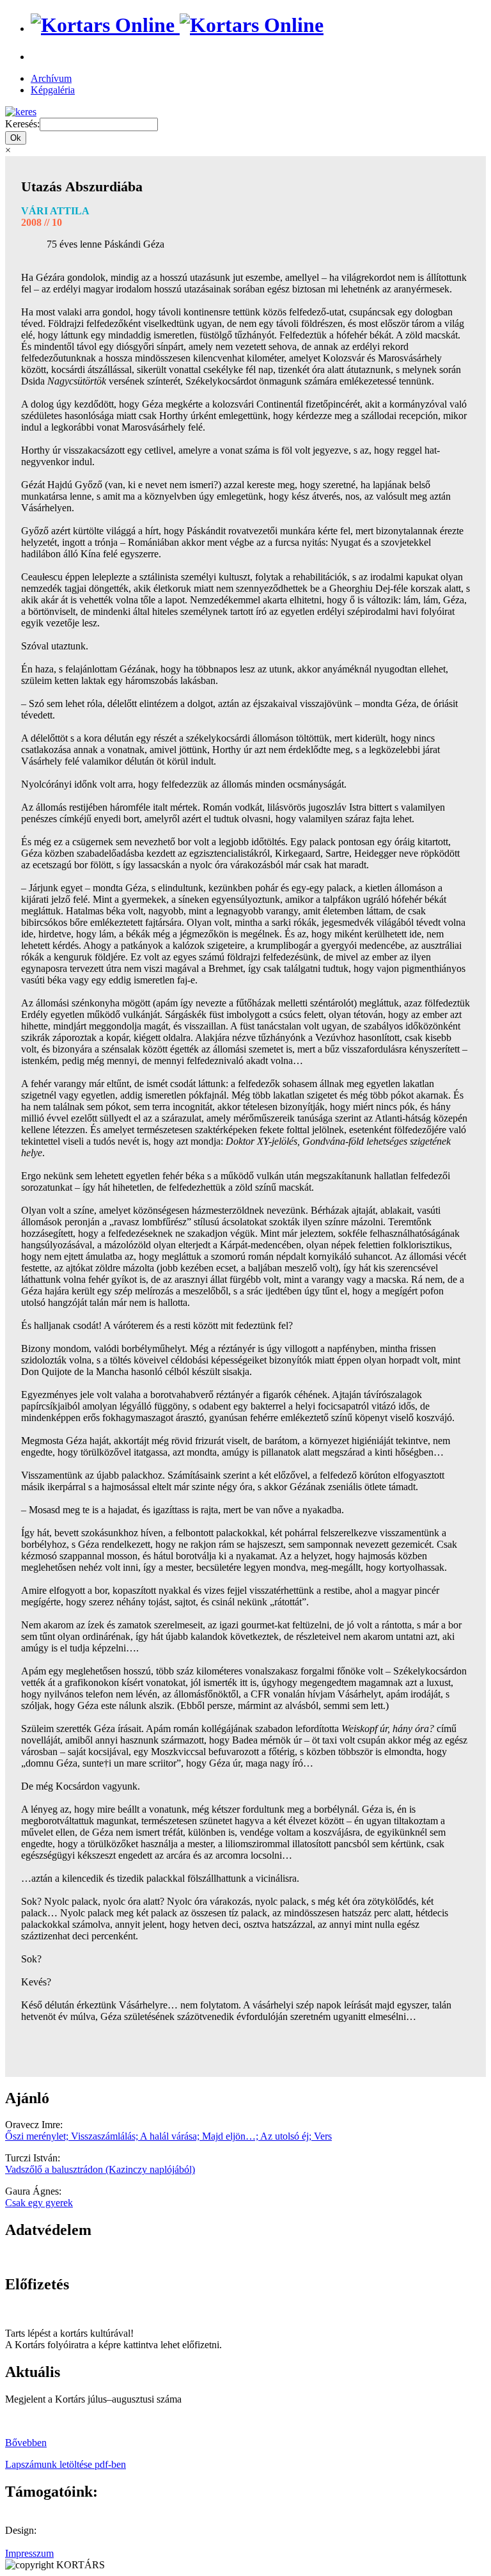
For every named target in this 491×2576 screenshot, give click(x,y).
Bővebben (26, 2443)
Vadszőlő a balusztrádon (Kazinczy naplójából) (100, 2169)
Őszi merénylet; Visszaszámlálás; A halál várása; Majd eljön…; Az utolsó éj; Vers (168, 2136)
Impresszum (29, 2553)
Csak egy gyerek (39, 2203)
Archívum (51, 78)
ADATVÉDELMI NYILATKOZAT (80, 2257)
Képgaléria (53, 90)
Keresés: (22, 124)
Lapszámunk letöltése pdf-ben (66, 2464)
